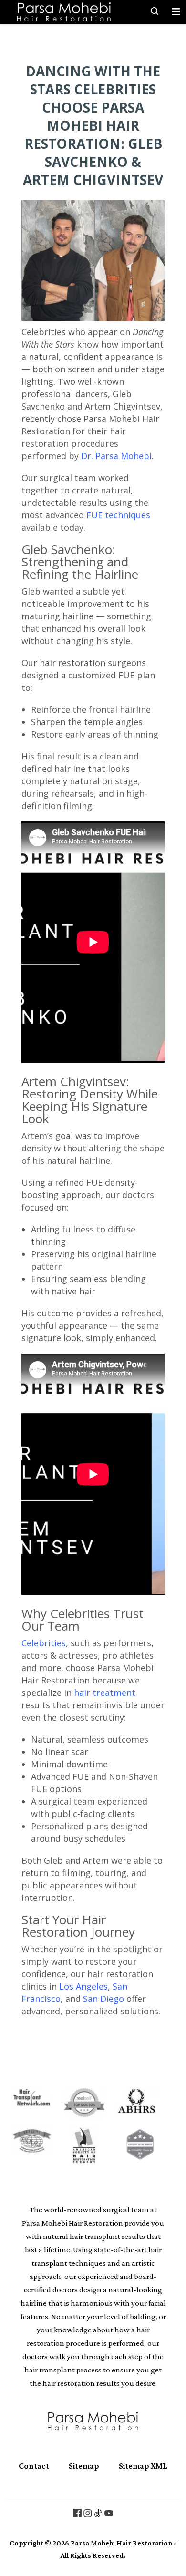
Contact (34, 2466)
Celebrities (44, 1643)
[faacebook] (77, 2513)
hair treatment (105, 1693)
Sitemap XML (143, 2466)
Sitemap (84, 2466)
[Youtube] (109, 2513)
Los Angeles (83, 1986)
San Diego (103, 1999)
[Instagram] (88, 2513)
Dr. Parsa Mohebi (116, 456)
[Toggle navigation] (176, 12)
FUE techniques (118, 515)
